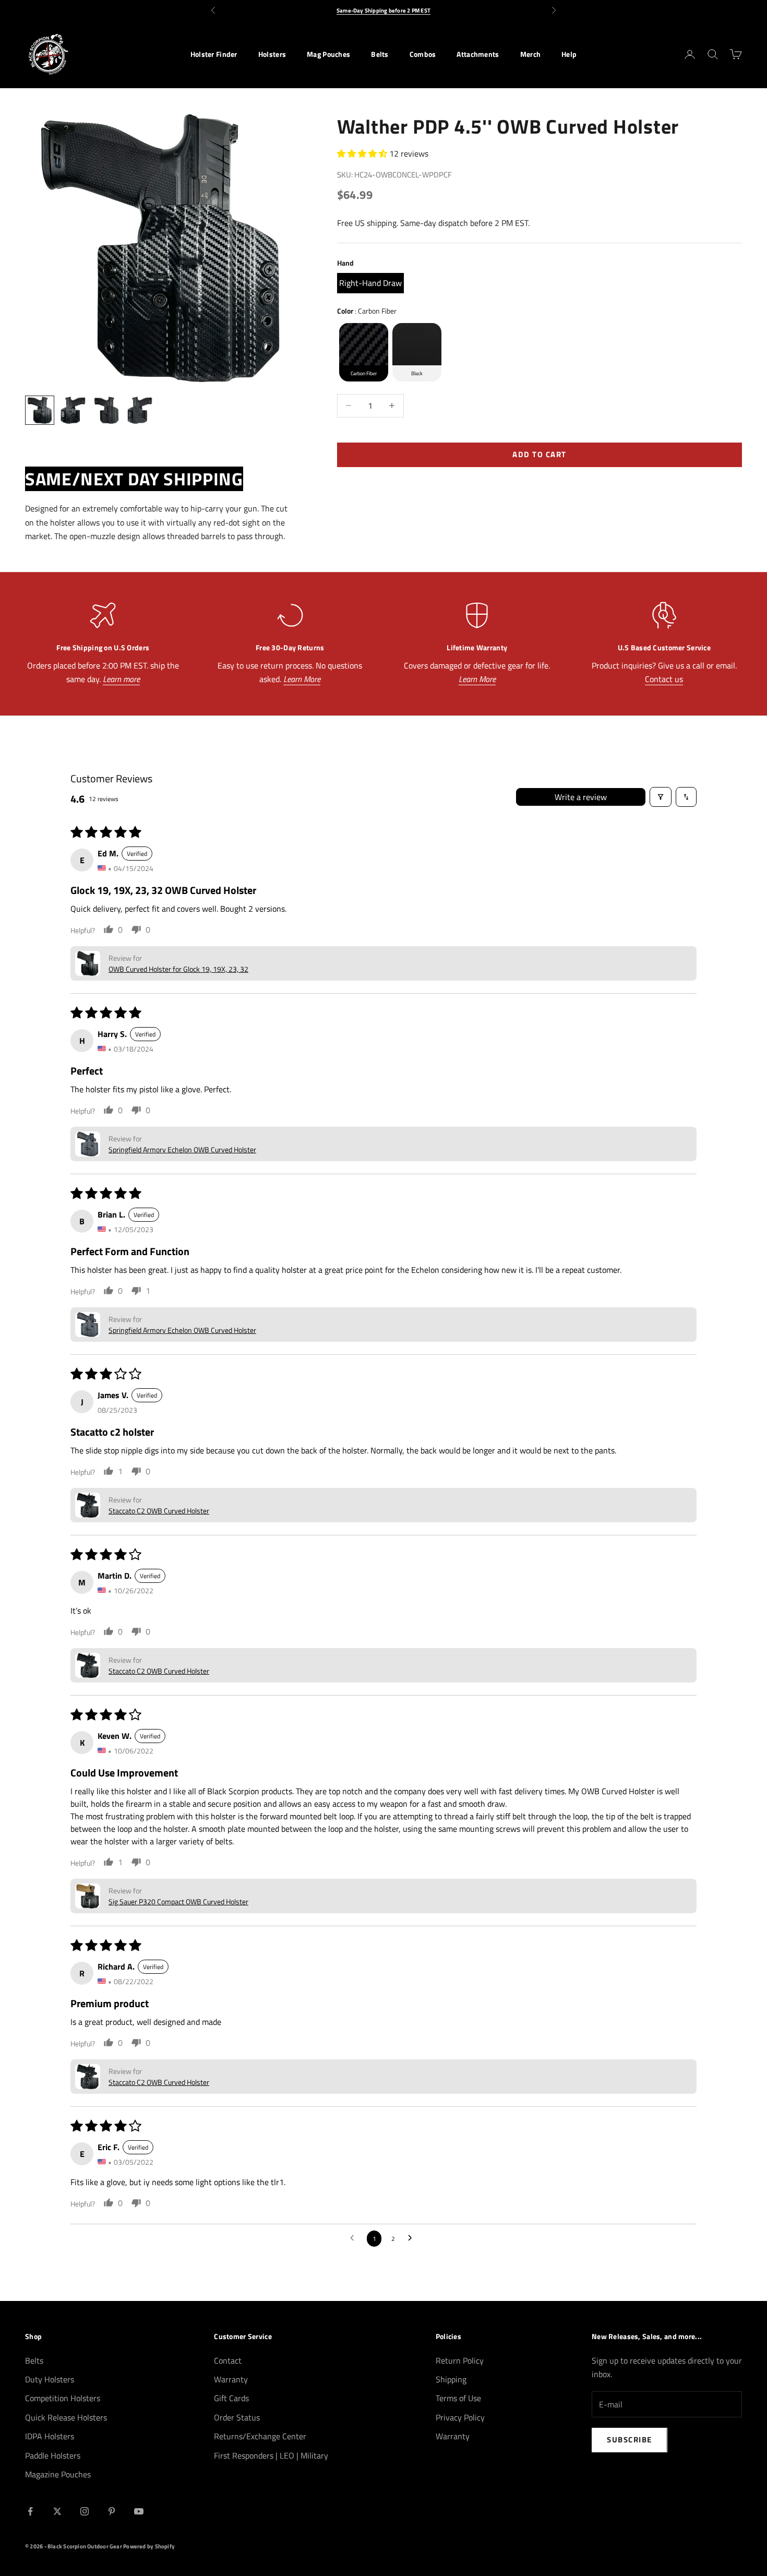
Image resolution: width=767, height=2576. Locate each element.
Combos (423, 54)
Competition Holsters (63, 2398)
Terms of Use (458, 2398)
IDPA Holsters (50, 2436)
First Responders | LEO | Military (271, 2455)
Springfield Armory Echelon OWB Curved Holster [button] (182, 1149)
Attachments (478, 54)
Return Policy (460, 2360)
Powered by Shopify (149, 2546)
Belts (380, 54)
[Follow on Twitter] (57, 2511)
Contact (228, 2360)
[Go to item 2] (73, 410)
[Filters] (661, 797)
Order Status (237, 2417)
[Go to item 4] (140, 410)
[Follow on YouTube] (139, 2511)
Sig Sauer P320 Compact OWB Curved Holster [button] (178, 1901)
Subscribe (630, 2440)
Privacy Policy (460, 2417)
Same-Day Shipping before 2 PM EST (383, 10)
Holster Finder (214, 54)
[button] (363, 153)
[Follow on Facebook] (30, 2511)
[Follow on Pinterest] (112, 2511)
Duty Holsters (50, 2379)
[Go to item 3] (106, 410)
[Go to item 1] (40, 410)
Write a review (581, 797)
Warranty (231, 2379)
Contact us (664, 679)
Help (569, 54)
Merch (530, 54)
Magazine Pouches (58, 2474)
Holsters (272, 54)
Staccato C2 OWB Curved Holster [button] (159, 1511)
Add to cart (540, 454)
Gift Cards (231, 2398)
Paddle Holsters (53, 2455)
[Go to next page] (413, 2238)
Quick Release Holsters (66, 2417)
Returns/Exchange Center (260, 2436)
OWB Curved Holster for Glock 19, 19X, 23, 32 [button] (178, 969)
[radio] (370, 283)
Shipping (451, 2379)
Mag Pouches (328, 54)
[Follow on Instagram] (85, 2511)
